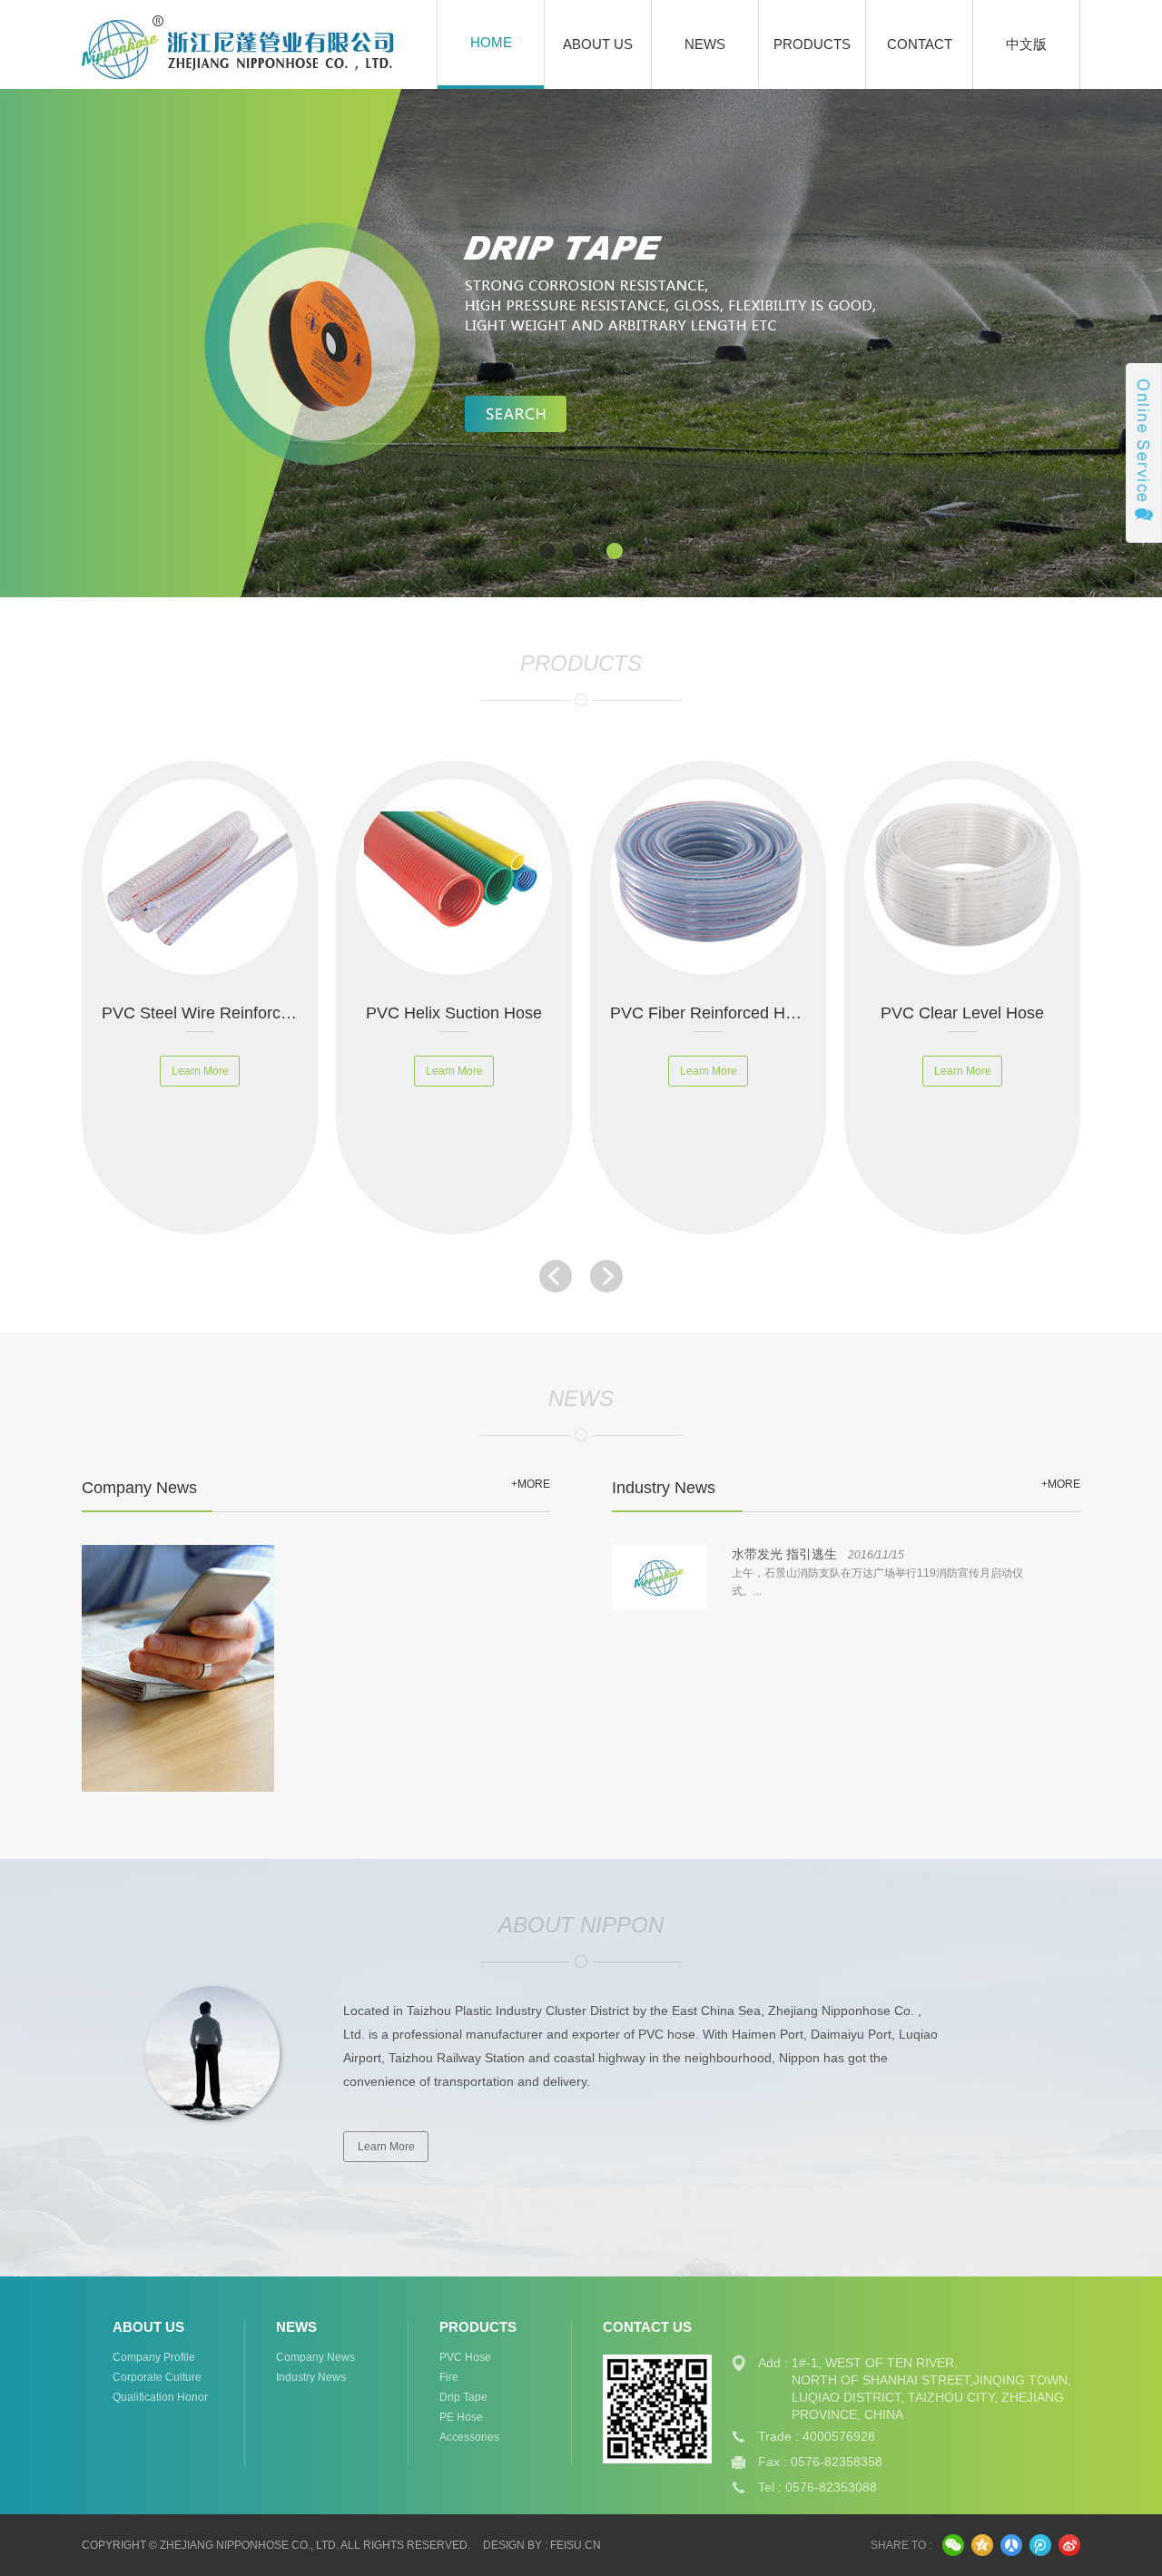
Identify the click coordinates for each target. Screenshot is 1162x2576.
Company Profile (154, 2357)
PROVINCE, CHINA (847, 2414)
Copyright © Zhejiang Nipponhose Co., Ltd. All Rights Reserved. (276, 2545)
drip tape (463, 2397)
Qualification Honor (160, 2397)
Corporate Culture (157, 2377)
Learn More (386, 2147)
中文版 (1026, 44)
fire (449, 2377)
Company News (315, 2357)
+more (531, 1484)
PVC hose (465, 2357)
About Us (598, 44)
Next (1039, 343)
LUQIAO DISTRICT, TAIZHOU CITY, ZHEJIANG (928, 2397)
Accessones (469, 2437)
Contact (920, 44)
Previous (123, 343)
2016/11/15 (876, 1555)
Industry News (311, 2377)
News (705, 44)
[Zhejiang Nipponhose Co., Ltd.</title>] (172, 44)
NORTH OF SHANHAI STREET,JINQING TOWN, (931, 2380)
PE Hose (461, 2417)
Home (491, 42)
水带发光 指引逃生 (784, 1554)
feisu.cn (576, 2545)
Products (812, 44)
